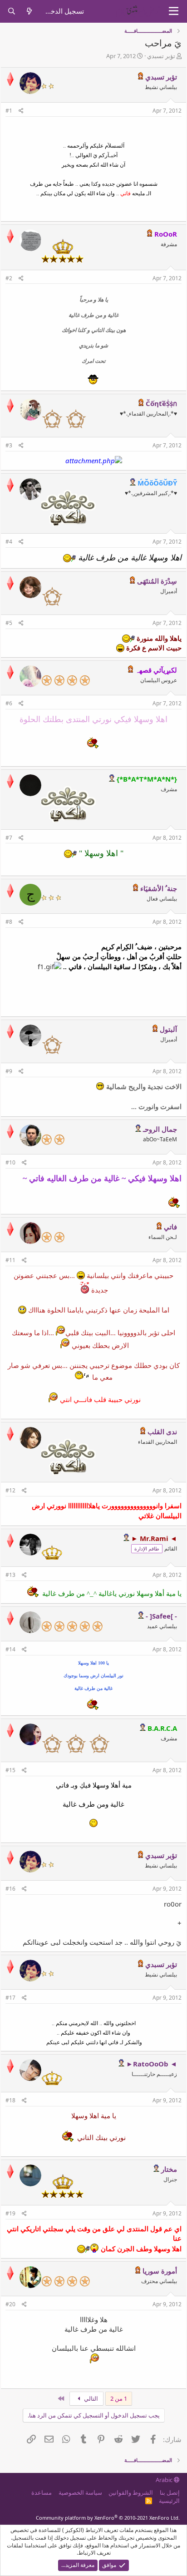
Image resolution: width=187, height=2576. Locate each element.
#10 (10, 1162)
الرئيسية (169, 2501)
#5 (9, 623)
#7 (9, 838)
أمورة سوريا (160, 2271)
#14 (10, 1649)
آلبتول (168, 1029)
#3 (9, 445)
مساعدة (42, 2492)
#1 (9, 111)
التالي (90, 2398)
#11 (10, 1260)
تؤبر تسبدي (161, 56)
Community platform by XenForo (108, 2518)
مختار (169, 2169)
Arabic (165, 2480)
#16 (10, 1889)
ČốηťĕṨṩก (161, 403)
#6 (9, 703)
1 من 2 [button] (119, 2398)
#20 (10, 2304)
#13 (10, 1575)
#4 (9, 542)
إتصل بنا (170, 2492)
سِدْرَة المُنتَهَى (157, 581)
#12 (10, 1490)
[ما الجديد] (29, 11)
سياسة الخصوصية (80, 2492)
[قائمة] (174, 11)
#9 (9, 1071)
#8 (9, 922)
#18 (10, 2100)
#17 (10, 1998)
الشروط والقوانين (131, 2492)
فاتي (170, 1227)
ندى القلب (162, 1432)
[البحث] (12, 11)
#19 (10, 2213)
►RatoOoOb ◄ (152, 2064)
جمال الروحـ (160, 1129)
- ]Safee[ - (161, 1616)
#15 (10, 1770)
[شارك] (21, 111)
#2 (9, 278)
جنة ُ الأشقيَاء (159, 888)
